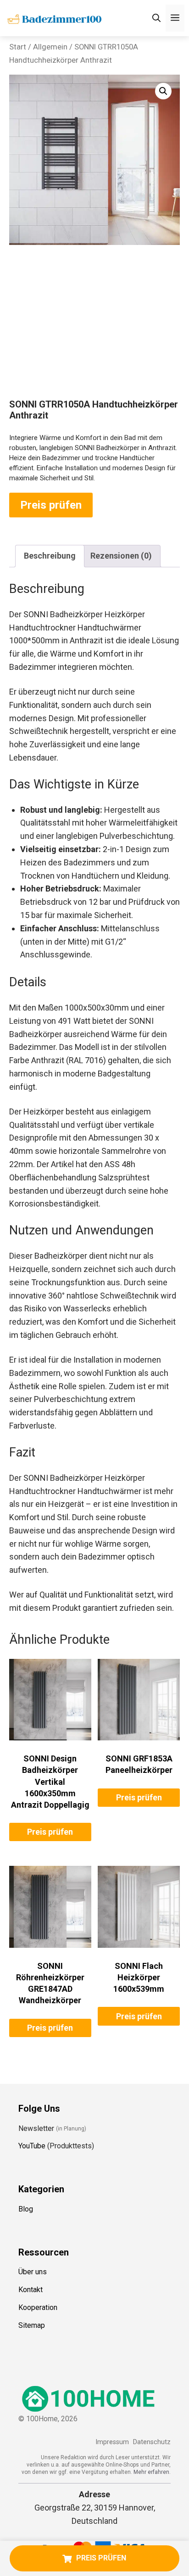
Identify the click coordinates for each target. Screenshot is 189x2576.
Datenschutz (152, 2442)
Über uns (33, 2272)
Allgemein (50, 47)
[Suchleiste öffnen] (156, 18)
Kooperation (38, 2307)
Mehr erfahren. (152, 2472)
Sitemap (32, 2325)
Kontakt (31, 2290)
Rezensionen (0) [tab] (121, 556)
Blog (26, 2209)
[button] (163, 91)
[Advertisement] (94, 330)
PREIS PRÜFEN (101, 2558)
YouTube (32, 2146)
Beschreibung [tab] (50, 556)
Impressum (112, 2442)
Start (18, 47)
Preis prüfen (51, 505)
